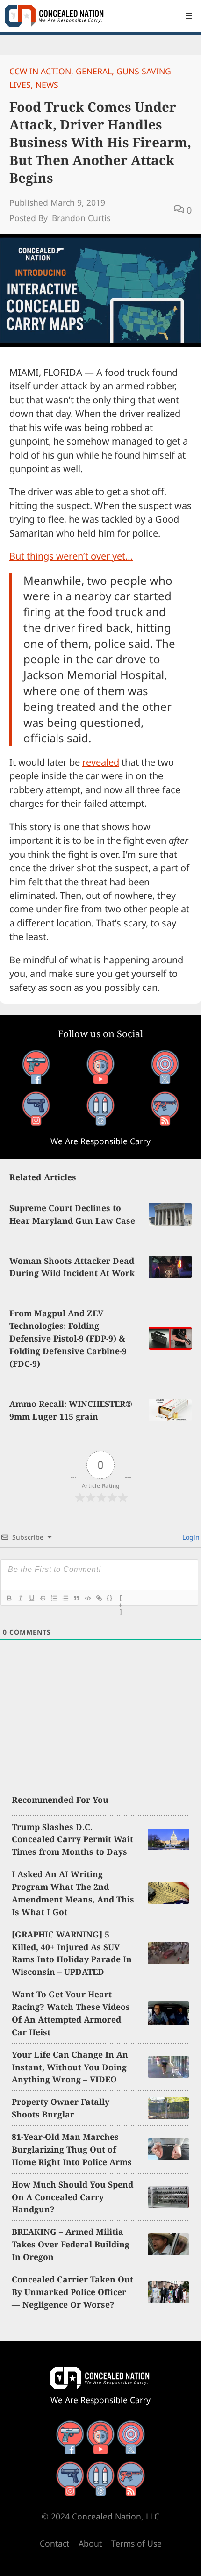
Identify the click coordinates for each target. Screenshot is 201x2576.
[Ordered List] (54, 1598)
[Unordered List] (65, 1598)
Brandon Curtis (81, 218)
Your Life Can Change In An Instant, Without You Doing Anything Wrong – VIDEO (70, 2067)
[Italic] (20, 1598)
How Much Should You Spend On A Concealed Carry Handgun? (72, 2197)
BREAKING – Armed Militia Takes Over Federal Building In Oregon (71, 2244)
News (47, 85)
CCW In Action (40, 71)
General (94, 71)
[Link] (99, 1598)
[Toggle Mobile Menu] (189, 16)
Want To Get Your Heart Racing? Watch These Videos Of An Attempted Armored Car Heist (71, 2013)
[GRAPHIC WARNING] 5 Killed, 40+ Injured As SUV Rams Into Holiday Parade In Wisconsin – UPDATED (72, 1953)
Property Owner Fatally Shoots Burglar (61, 2108)
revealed (101, 762)
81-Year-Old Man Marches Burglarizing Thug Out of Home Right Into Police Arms (72, 2149)
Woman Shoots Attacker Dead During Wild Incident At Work (72, 1267)
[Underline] (31, 1598)
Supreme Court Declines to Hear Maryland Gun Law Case (72, 1214)
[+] (121, 1599)
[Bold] (9, 1598)
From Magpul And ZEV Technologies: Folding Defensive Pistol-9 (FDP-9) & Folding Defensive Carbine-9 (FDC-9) (68, 1338)
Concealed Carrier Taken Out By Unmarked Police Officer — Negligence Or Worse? (72, 2292)
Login (190, 1537)
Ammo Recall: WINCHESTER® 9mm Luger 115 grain (71, 1410)
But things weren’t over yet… (71, 556)
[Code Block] (87, 1598)
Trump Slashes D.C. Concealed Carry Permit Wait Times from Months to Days (72, 1839)
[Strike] (43, 1598)
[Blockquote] (76, 1598)
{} (110, 1598)
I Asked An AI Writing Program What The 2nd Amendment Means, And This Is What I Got (73, 1893)
